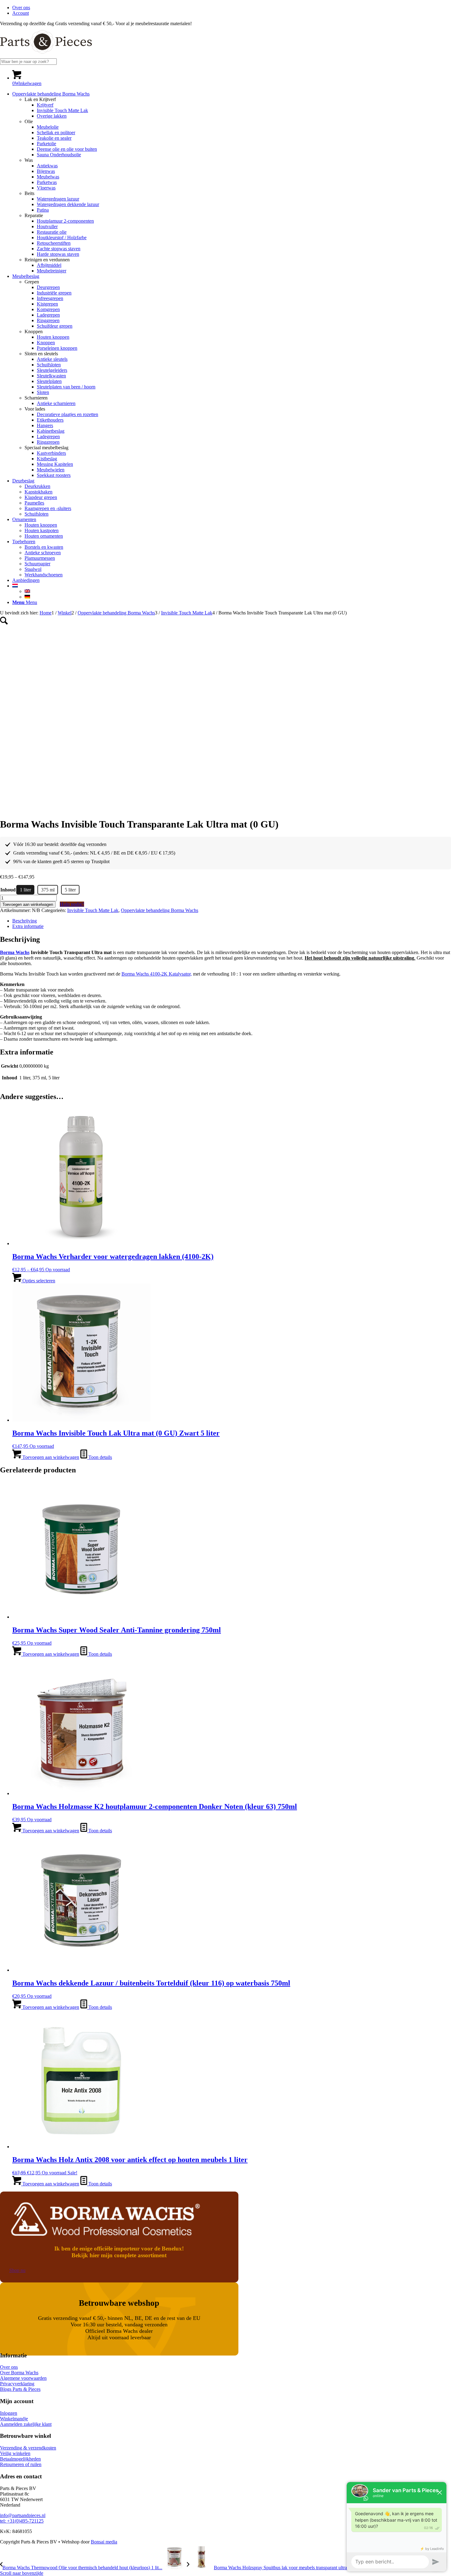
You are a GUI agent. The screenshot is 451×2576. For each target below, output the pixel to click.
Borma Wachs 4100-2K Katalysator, (157, 974)
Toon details (100, 1457)
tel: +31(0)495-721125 (22, 2521)
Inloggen (9, 2413)
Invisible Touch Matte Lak (93, 910)
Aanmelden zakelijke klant (26, 2424)
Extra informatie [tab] (28, 926)
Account (21, 13)
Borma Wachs (15, 952)
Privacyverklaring (17, 2384)
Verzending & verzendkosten (28, 2448)
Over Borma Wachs (19, 2373)
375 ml (48, 890)
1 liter (25, 890)
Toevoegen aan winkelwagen (28, 904)
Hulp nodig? (72, 904)
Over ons (21, 8)
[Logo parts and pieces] (46, 55)
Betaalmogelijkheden (20, 2459)
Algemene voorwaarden (23, 2378)
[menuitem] (232, 8)
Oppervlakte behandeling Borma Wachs (160, 910)
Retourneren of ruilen (21, 2464)
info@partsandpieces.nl (23, 2515)
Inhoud (8, 890)
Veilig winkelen (15, 2453)
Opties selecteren (38, 1281)
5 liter (70, 890)
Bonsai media (104, 2542)
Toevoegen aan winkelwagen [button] (50, 1457)
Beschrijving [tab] (25, 921)
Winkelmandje (14, 2419)
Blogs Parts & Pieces (20, 2389)
